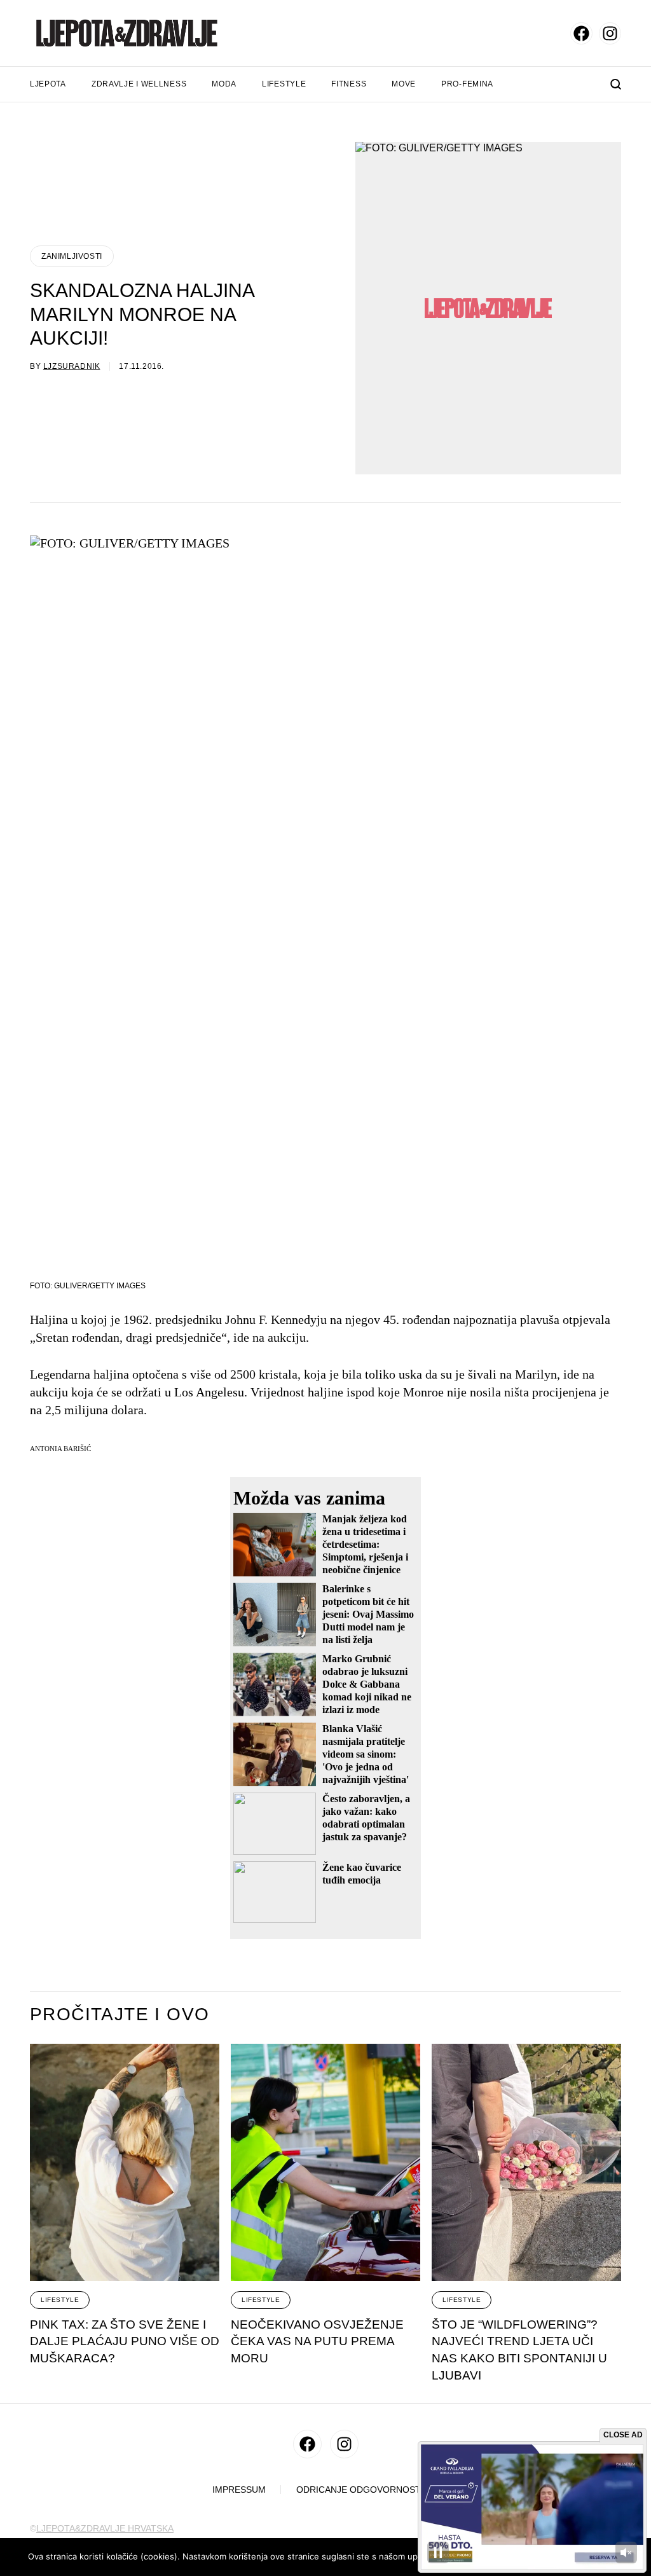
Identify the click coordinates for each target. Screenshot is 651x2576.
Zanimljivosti (72, 256)
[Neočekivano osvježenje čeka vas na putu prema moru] (325, 2162)
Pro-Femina (467, 84)
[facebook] (581, 33)
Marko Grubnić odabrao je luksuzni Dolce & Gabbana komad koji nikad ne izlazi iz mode (367, 1684)
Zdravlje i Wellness (139, 84)
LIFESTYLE (60, 2300)
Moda (224, 84)
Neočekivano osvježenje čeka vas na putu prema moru (317, 2341)
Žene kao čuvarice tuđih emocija (362, 1874)
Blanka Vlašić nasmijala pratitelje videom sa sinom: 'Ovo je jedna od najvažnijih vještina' (366, 1754)
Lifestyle (284, 84)
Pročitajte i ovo (120, 2015)
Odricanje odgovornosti (360, 2490)
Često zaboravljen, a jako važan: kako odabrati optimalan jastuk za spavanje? (366, 1818)
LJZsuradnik (72, 366)
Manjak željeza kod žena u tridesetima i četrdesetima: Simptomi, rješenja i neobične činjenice (365, 1544)
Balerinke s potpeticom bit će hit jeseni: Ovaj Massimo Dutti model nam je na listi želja (368, 1614)
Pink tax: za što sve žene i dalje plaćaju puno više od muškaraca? (125, 2341)
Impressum (239, 2490)
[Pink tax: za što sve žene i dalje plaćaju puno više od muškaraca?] (125, 2162)
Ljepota (48, 84)
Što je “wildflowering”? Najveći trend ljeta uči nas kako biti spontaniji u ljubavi (519, 2350)
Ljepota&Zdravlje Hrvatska (105, 2528)
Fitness (349, 84)
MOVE (404, 84)
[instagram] (610, 33)
